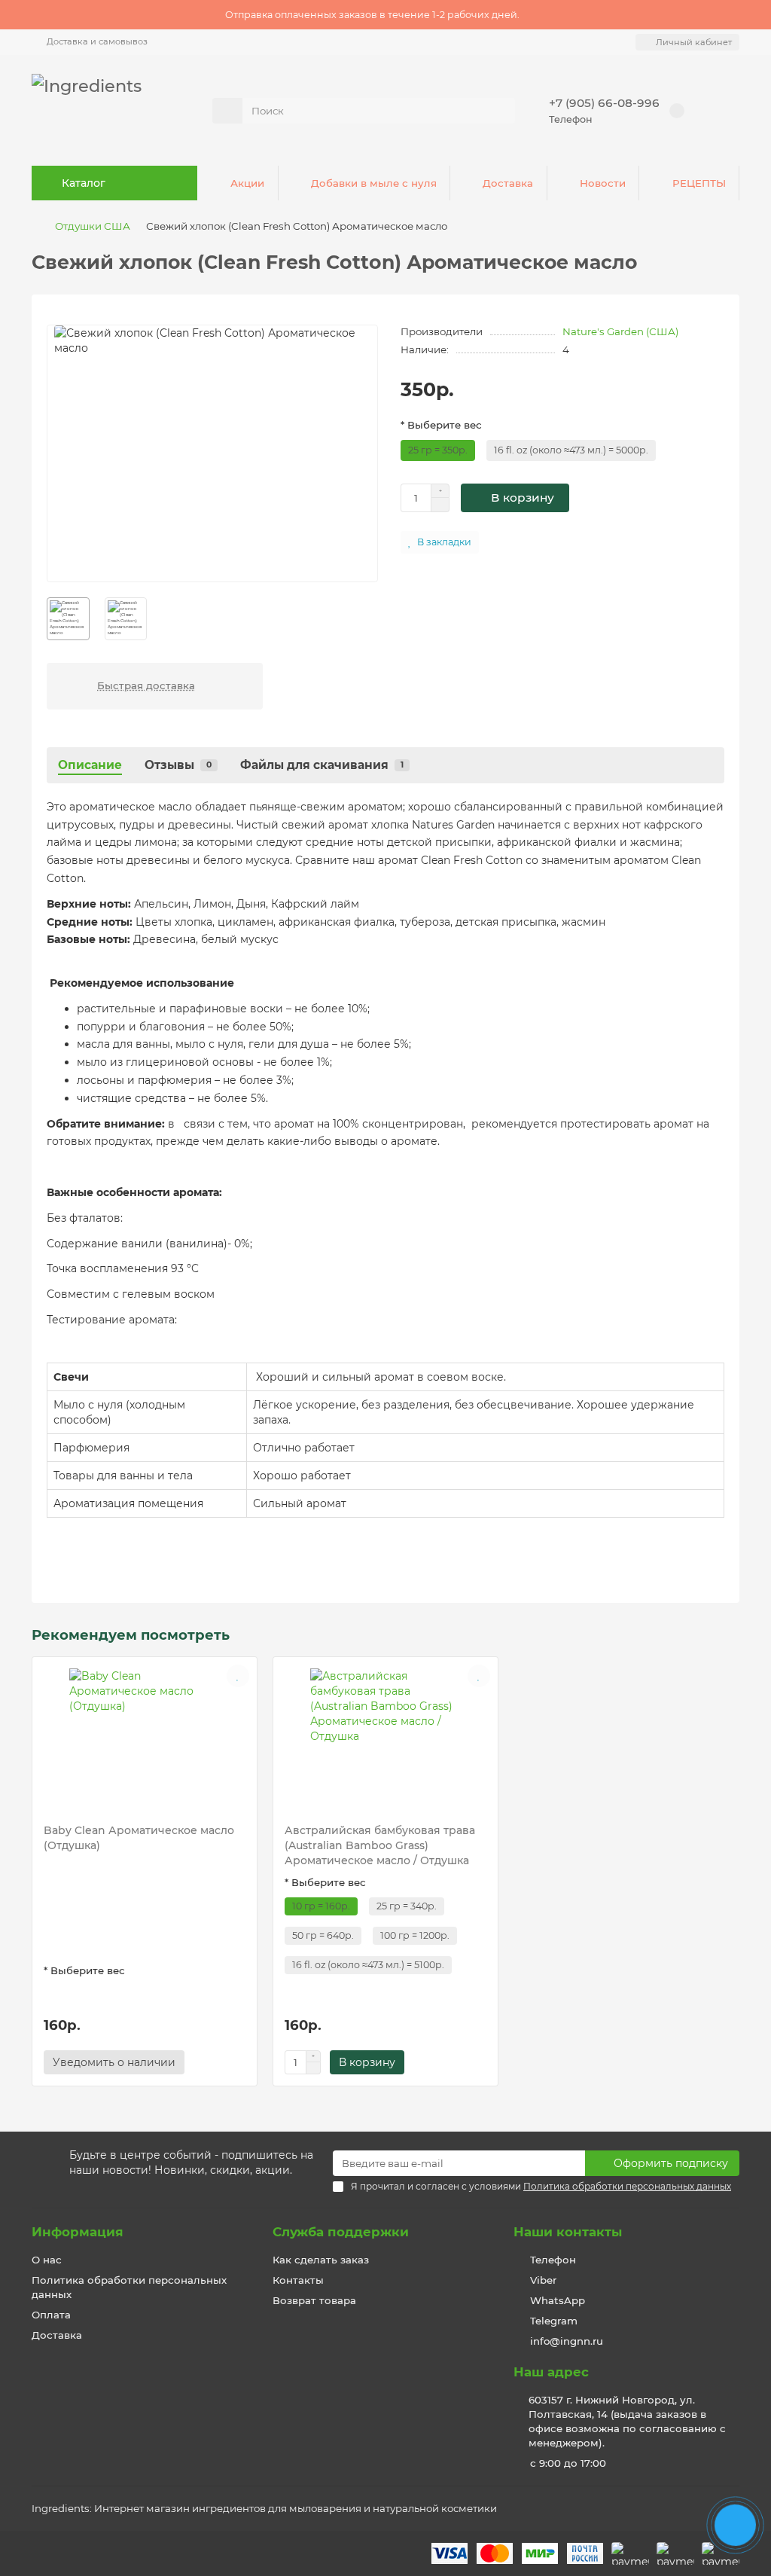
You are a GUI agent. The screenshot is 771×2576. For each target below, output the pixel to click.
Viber (543, 2280)
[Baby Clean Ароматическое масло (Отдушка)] (145, 1736)
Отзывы (178, 765)
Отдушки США (93, 226)
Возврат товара (314, 2300)
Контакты (298, 2280)
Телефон (553, 2260)
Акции (247, 183)
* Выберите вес (441, 425)
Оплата (51, 2315)
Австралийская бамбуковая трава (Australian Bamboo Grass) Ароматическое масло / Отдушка (380, 1845)
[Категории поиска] (227, 111)
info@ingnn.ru (567, 2341)
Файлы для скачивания (322, 765)
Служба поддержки (341, 2232)
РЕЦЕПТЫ (699, 183)
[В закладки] (238, 1676)
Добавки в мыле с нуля (374, 183)
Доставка (508, 183)
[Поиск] (499, 111)
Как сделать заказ (321, 2260)
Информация (78, 2232)
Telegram (554, 2321)
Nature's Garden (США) (620, 331)
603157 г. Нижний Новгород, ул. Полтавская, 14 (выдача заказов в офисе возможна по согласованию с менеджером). (627, 2421)
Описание (90, 765)
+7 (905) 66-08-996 (604, 103)
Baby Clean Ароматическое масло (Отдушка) (139, 1838)
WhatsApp (558, 2300)
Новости (603, 183)
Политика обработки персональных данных (129, 2287)
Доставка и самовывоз (97, 41)
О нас (47, 2260)
